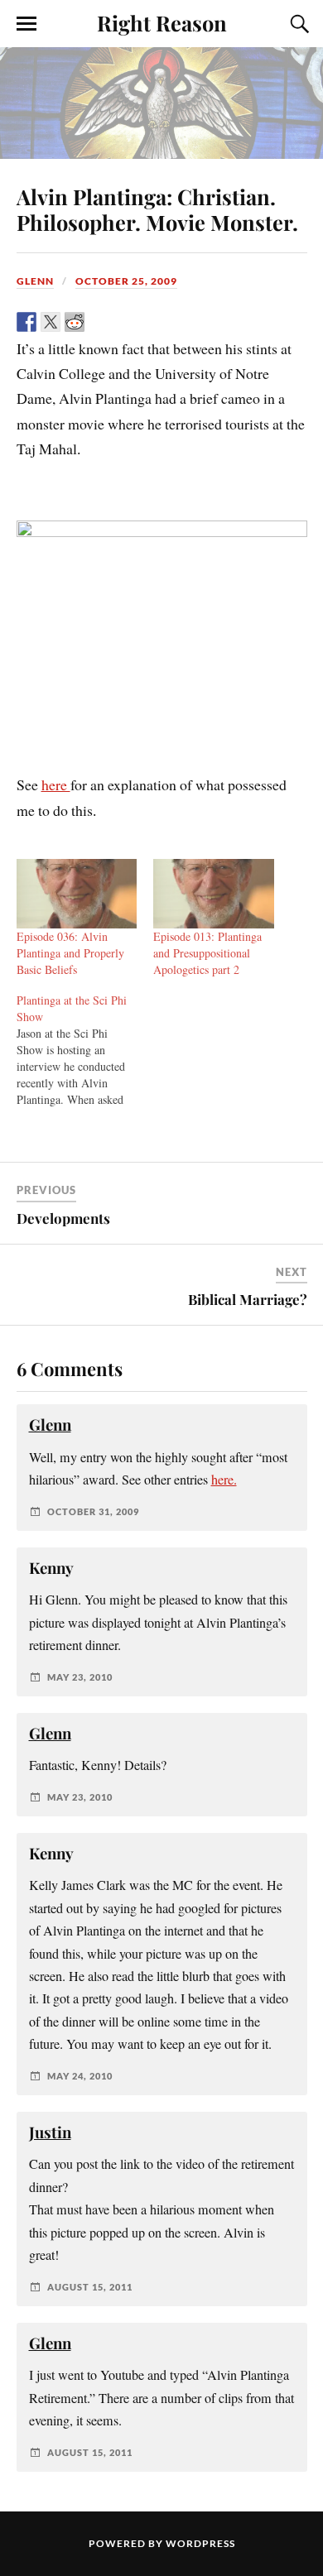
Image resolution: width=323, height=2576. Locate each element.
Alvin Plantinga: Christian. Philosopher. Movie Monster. (157, 209)
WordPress (200, 2543)
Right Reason (162, 22)
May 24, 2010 (80, 2076)
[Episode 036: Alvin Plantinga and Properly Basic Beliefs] (77, 893)
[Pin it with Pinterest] (99, 322)
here (56, 784)
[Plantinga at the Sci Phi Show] (85, 1050)
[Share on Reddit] (75, 322)
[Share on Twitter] (51, 322)
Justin (50, 2132)
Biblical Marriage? (248, 1299)
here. (224, 1480)
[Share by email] (147, 322)
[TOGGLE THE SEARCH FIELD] (297, 24)
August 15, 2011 (90, 2287)
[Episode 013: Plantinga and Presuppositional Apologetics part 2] (214, 893)
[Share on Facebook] (27, 322)
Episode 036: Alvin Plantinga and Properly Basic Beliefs (70, 953)
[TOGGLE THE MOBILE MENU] (27, 24)
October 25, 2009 (126, 281)
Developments (63, 1218)
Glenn (35, 281)
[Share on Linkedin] (123, 322)
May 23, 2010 (80, 1677)
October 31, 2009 (93, 1511)
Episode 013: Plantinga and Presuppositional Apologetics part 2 (207, 953)
